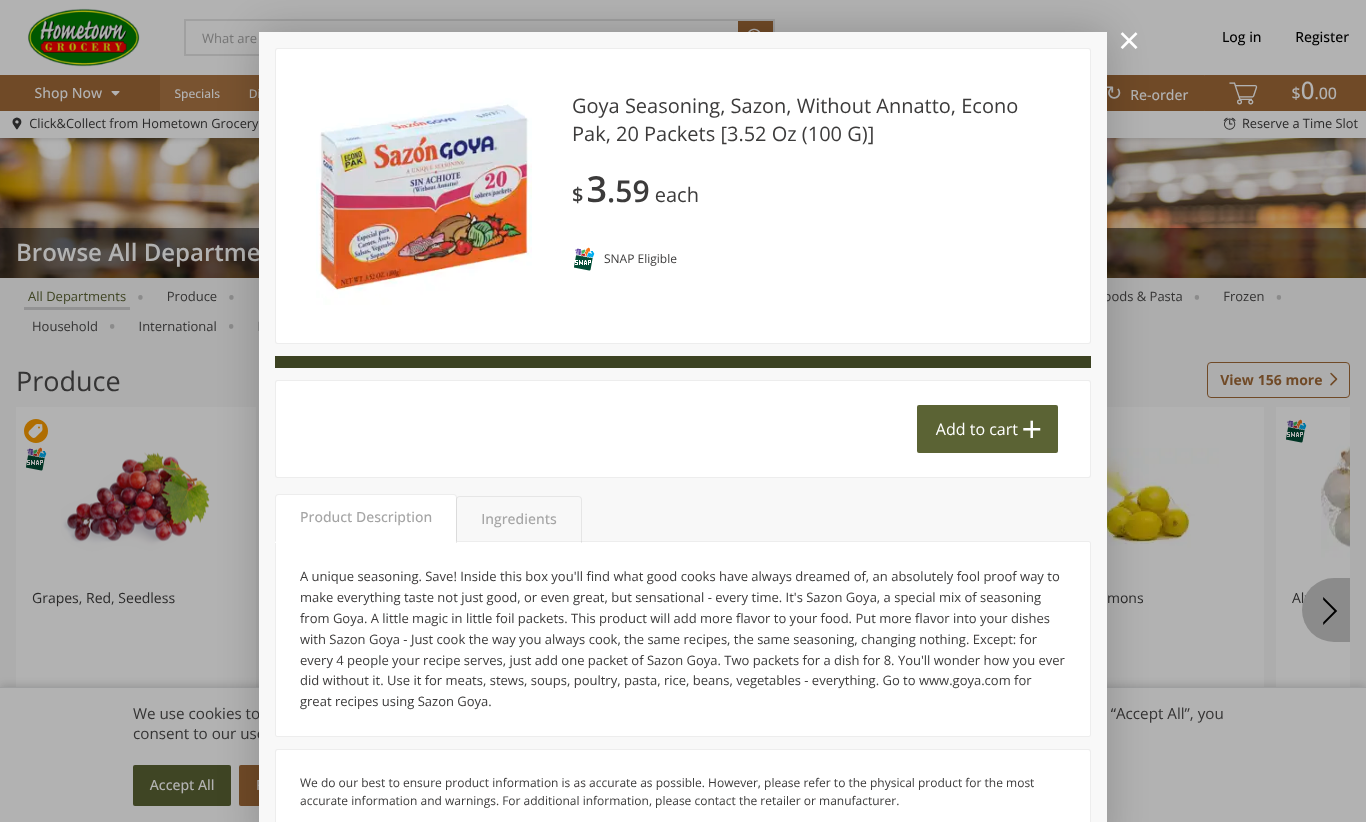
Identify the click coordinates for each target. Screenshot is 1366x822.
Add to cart (977, 429)
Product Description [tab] (366, 517)
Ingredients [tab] (518, 519)
